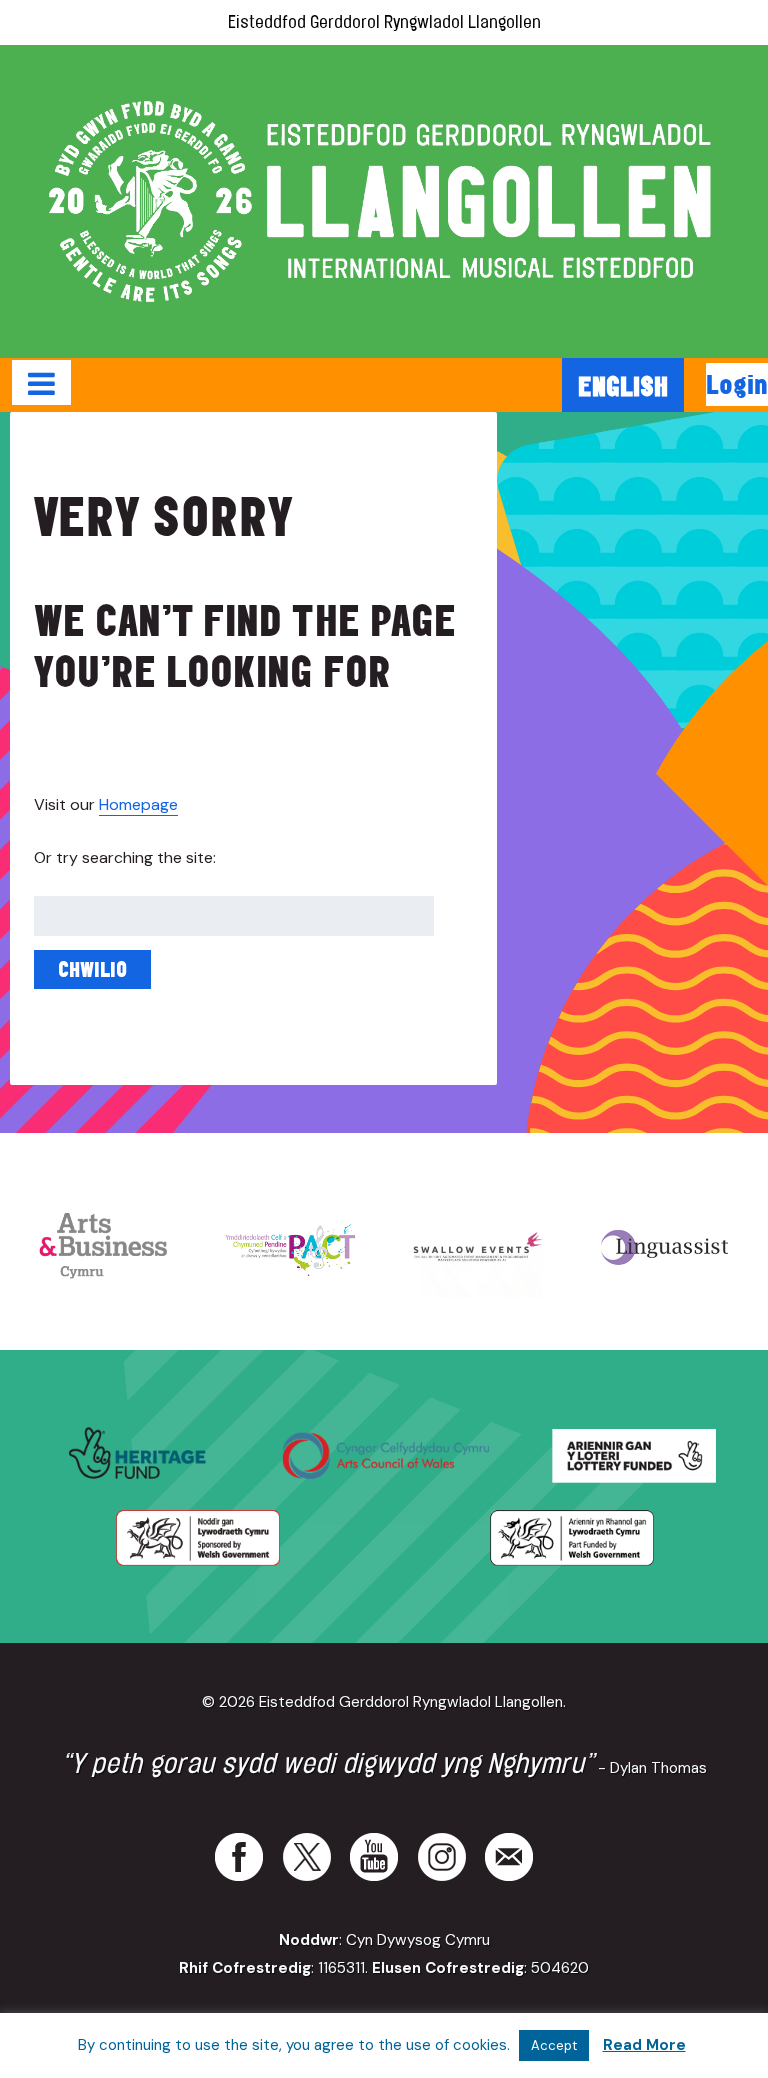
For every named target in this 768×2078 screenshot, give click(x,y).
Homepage (138, 804)
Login (737, 384)
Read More (644, 2045)
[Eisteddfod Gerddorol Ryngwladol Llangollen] (384, 201)
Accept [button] (554, 2045)
